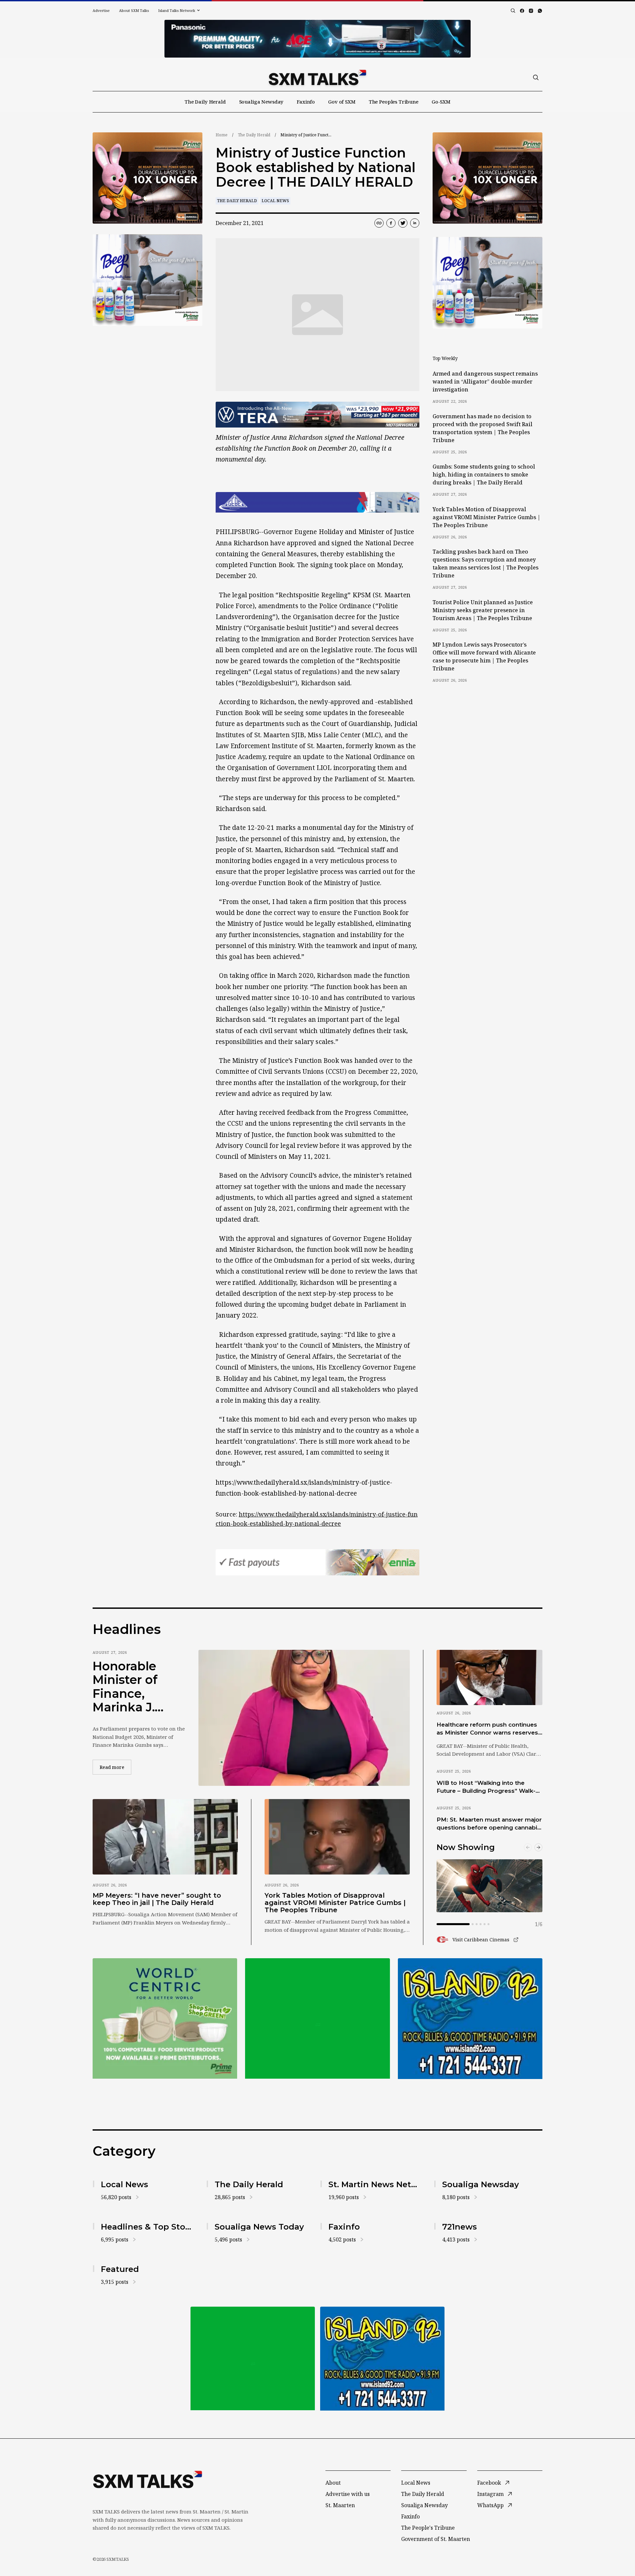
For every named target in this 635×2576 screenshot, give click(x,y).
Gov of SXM (342, 102)
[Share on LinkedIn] (415, 223)
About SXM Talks (134, 10)
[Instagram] (531, 11)
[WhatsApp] (540, 11)
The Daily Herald (205, 102)
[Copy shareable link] (379, 223)
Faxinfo (306, 102)
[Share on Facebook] (391, 223)
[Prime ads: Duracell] (165, 2018)
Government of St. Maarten (436, 2539)
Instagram (490, 2494)
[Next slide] (538, 1847)
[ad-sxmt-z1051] (148, 280)
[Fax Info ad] (470, 2018)
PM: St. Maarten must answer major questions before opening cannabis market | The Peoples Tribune (489, 1824)
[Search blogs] (513, 11)
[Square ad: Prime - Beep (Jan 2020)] (317, 2018)
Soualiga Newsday (261, 102)
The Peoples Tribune (394, 102)
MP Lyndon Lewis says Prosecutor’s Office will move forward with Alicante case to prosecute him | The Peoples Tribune (484, 656)
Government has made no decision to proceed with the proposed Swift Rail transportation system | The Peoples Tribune (483, 428)
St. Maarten (340, 2505)
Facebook (489, 2483)
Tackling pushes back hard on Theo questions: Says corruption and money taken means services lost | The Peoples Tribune (486, 564)
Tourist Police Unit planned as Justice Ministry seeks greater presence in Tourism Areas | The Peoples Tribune (483, 610)
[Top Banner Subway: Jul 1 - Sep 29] (317, 39)
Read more (115, 1767)
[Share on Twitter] (403, 223)
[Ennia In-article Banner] (317, 1562)
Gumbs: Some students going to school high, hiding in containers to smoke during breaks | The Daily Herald (484, 475)
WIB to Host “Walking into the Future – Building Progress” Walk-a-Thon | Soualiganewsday (489, 1787)
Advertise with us (348, 2494)
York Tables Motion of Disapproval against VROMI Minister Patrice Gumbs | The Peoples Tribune (487, 517)
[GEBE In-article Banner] (317, 502)
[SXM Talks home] (317, 77)
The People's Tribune (428, 2528)
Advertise (101, 10)
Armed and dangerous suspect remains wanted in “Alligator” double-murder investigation (485, 382)
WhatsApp (490, 2505)
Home (222, 135)
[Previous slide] (528, 1847)
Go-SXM (441, 102)
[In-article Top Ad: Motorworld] (317, 415)
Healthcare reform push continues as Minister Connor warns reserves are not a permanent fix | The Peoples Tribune (487, 1729)
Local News (275, 201)
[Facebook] (522, 11)
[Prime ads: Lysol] (148, 178)
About (333, 2483)
